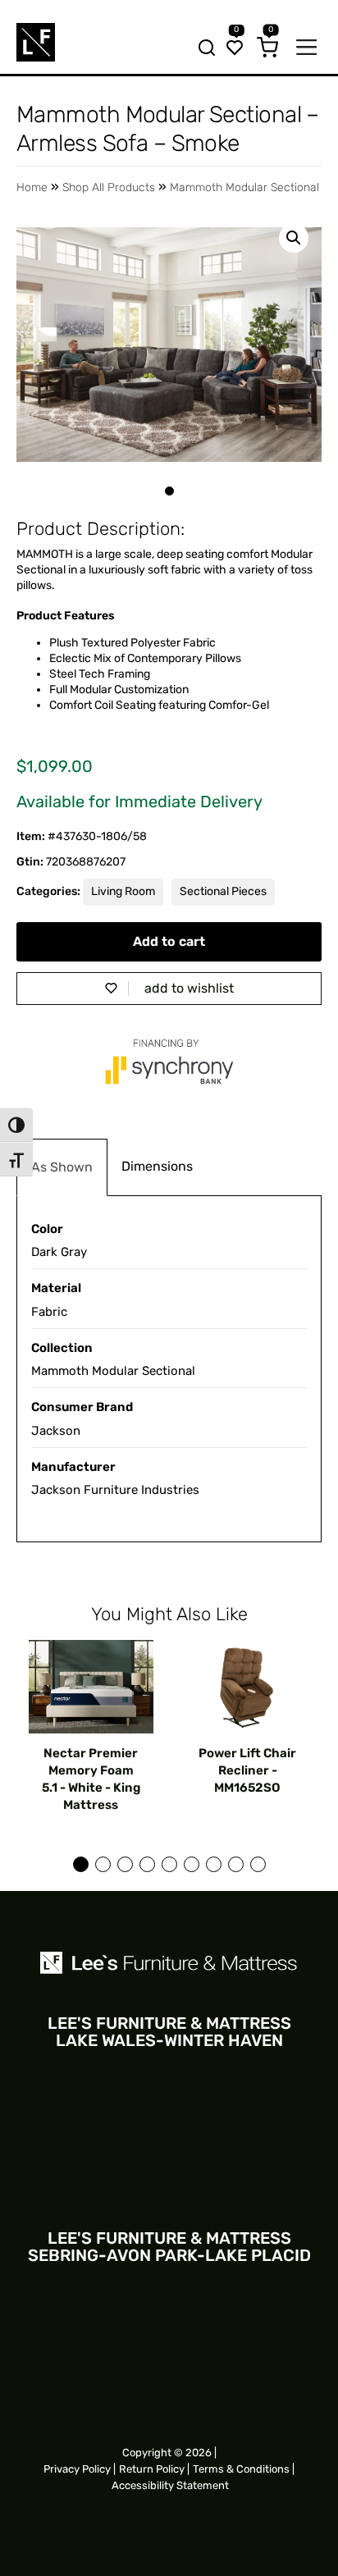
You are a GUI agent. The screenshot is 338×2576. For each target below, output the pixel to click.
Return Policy (152, 2469)
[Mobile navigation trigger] (306, 49)
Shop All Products (109, 187)
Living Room (123, 891)
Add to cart (169, 941)
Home (32, 187)
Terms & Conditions (241, 2469)
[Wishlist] (235, 49)
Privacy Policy (77, 2469)
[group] (91, 1727)
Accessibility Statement (170, 2485)
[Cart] (267, 49)
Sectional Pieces (223, 891)
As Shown (62, 1167)
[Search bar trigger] (202, 49)
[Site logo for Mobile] (36, 42)
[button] (294, 238)
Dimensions (157, 1166)
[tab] (62, 1167)
